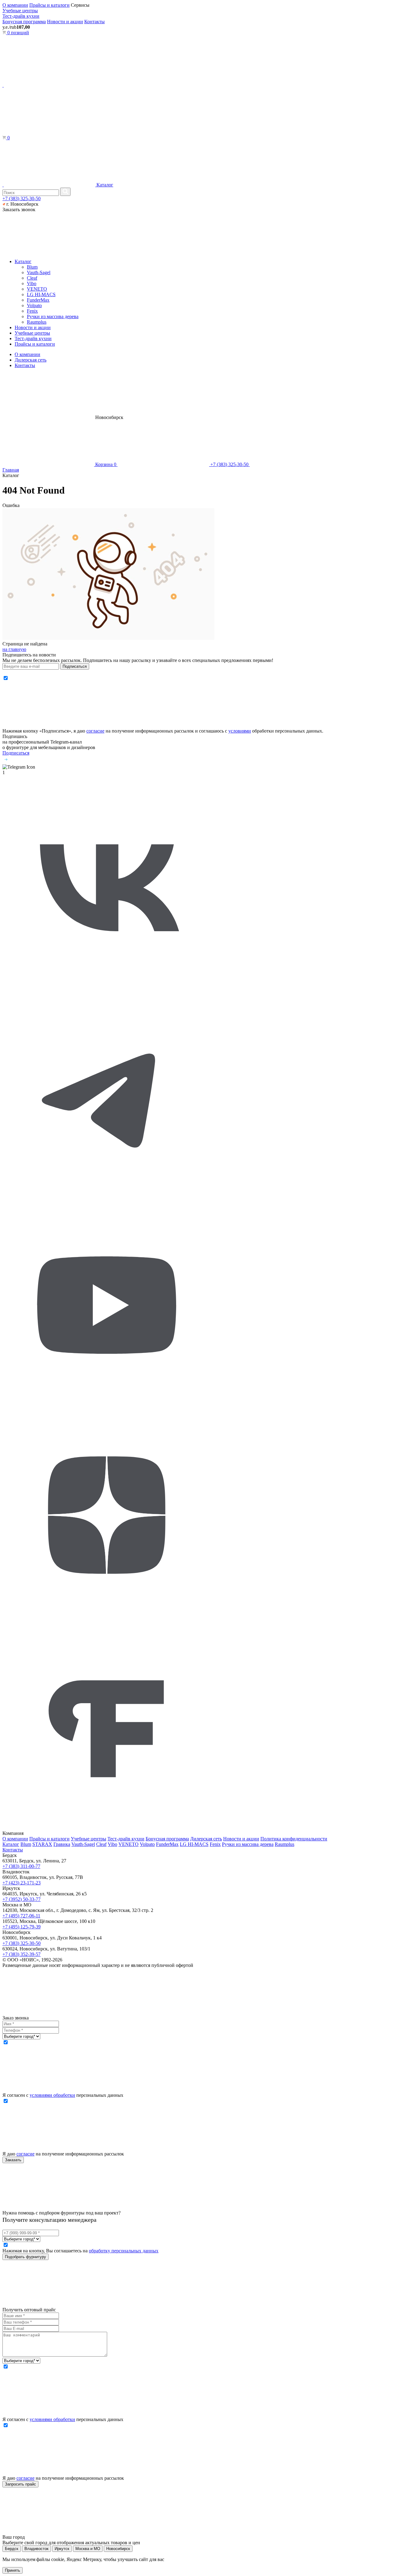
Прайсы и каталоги (49, 5)
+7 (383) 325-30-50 (22, 198)
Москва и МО (88, 2549)
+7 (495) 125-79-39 (22, 1927)
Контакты (94, 22)
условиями (240, 731)
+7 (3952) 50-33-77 (22, 1899)
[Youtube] (107, 1408)
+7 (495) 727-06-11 (21, 1916)
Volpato (34, 305)
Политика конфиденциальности (294, 1839)
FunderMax (38, 300)
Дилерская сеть (31, 360)
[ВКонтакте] (107, 988)
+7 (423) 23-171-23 (22, 1883)
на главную (14, 649)
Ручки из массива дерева (53, 316)
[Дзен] (107, 1618)
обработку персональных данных (124, 2251)
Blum (32, 267)
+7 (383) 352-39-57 (22, 1954)
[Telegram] (107, 1198)
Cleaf (32, 278)
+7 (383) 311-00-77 (21, 1866)
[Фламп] (107, 1828)
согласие (95, 731)
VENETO (37, 289)
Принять (13, 2570)
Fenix (32, 311)
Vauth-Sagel (39, 272)
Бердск (12, 2549)
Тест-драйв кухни (21, 16)
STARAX (42, 1844)
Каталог (104, 185)
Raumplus (37, 322)
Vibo (32, 283)
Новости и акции (65, 22)
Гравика (62, 1844)
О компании (15, 5)
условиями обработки (52, 2095)
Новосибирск (118, 2549)
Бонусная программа (24, 22)
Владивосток (36, 2549)
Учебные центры (20, 11)
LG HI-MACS (41, 294)
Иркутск (62, 2549)
